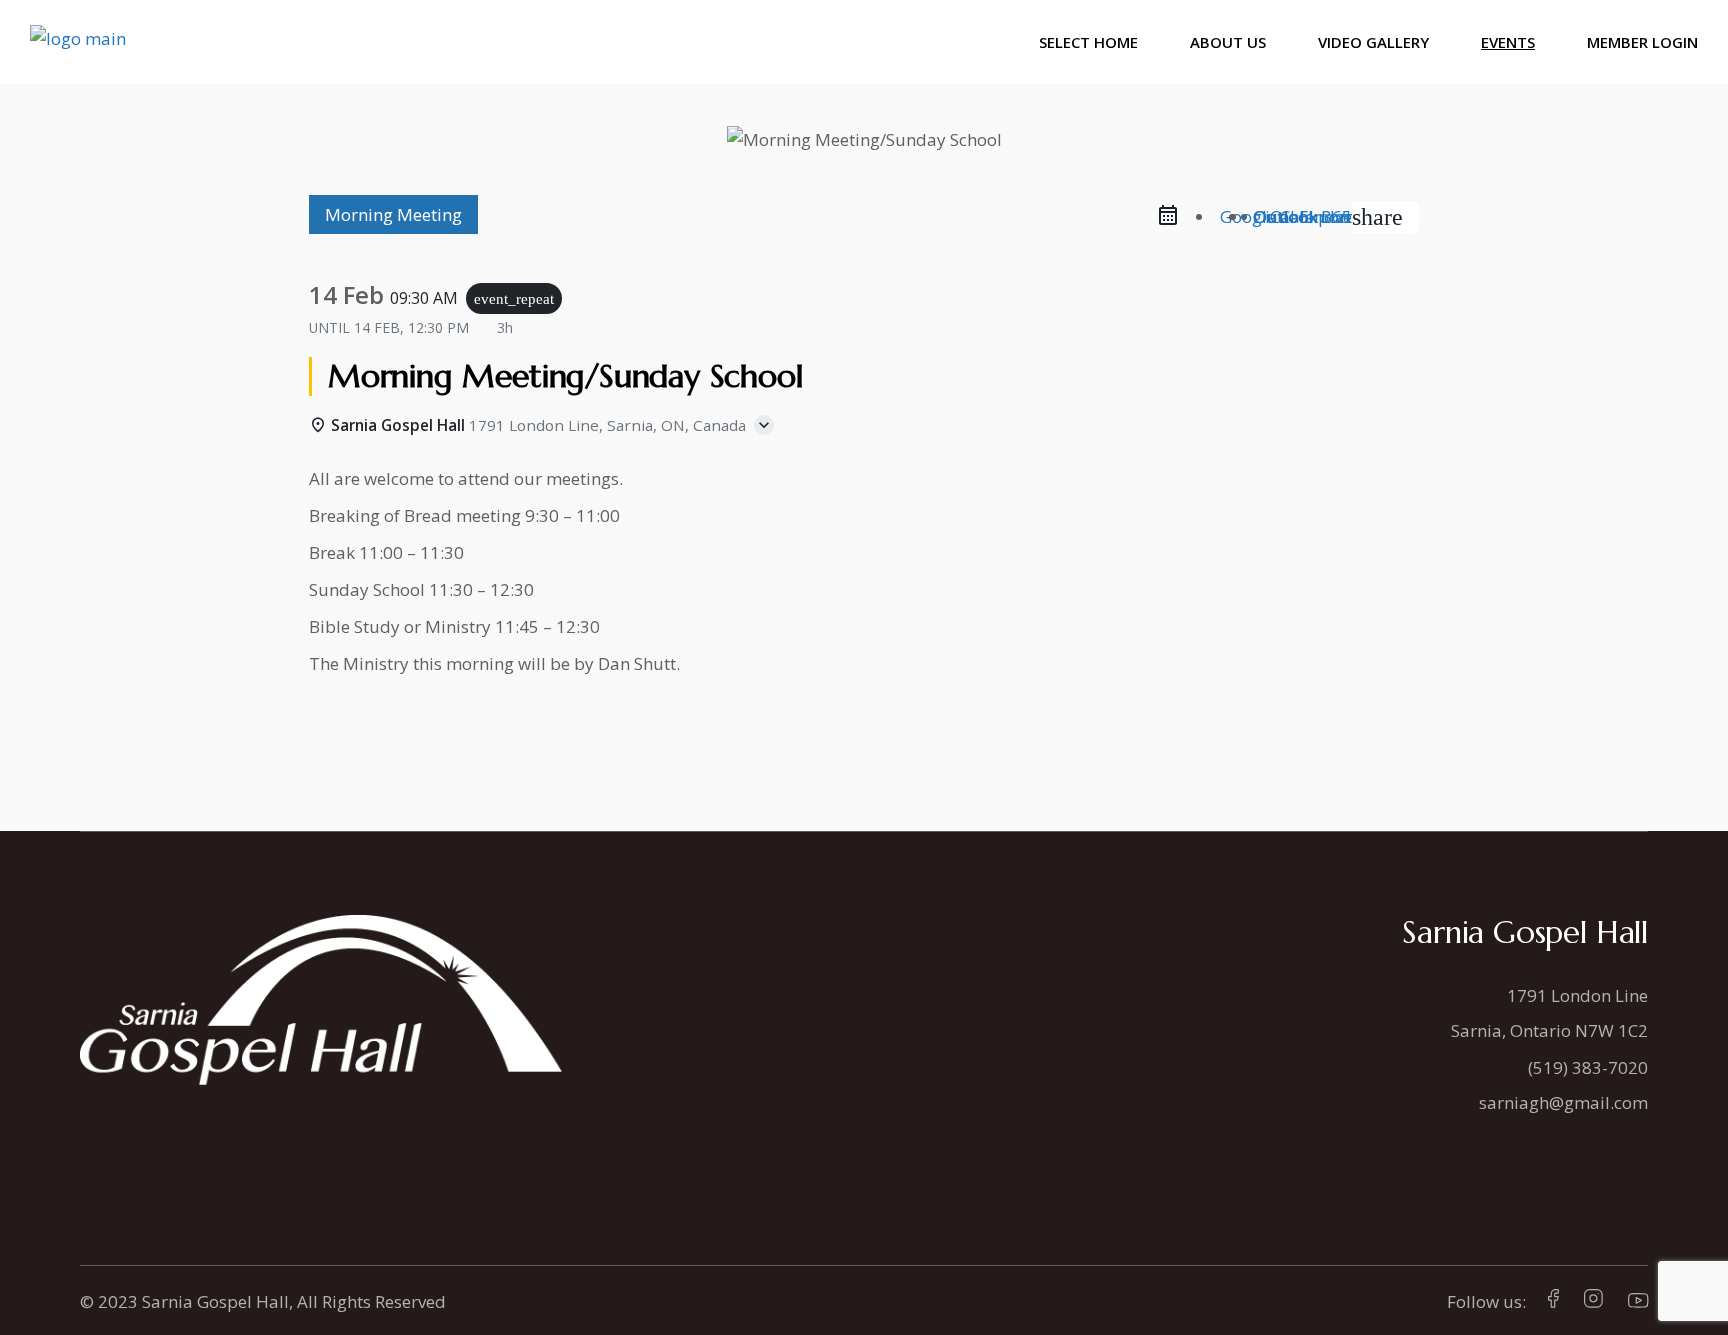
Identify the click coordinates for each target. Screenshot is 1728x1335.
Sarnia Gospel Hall (215, 1301)
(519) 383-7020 (1588, 1067)
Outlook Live (1302, 216)
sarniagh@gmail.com (1563, 1102)
